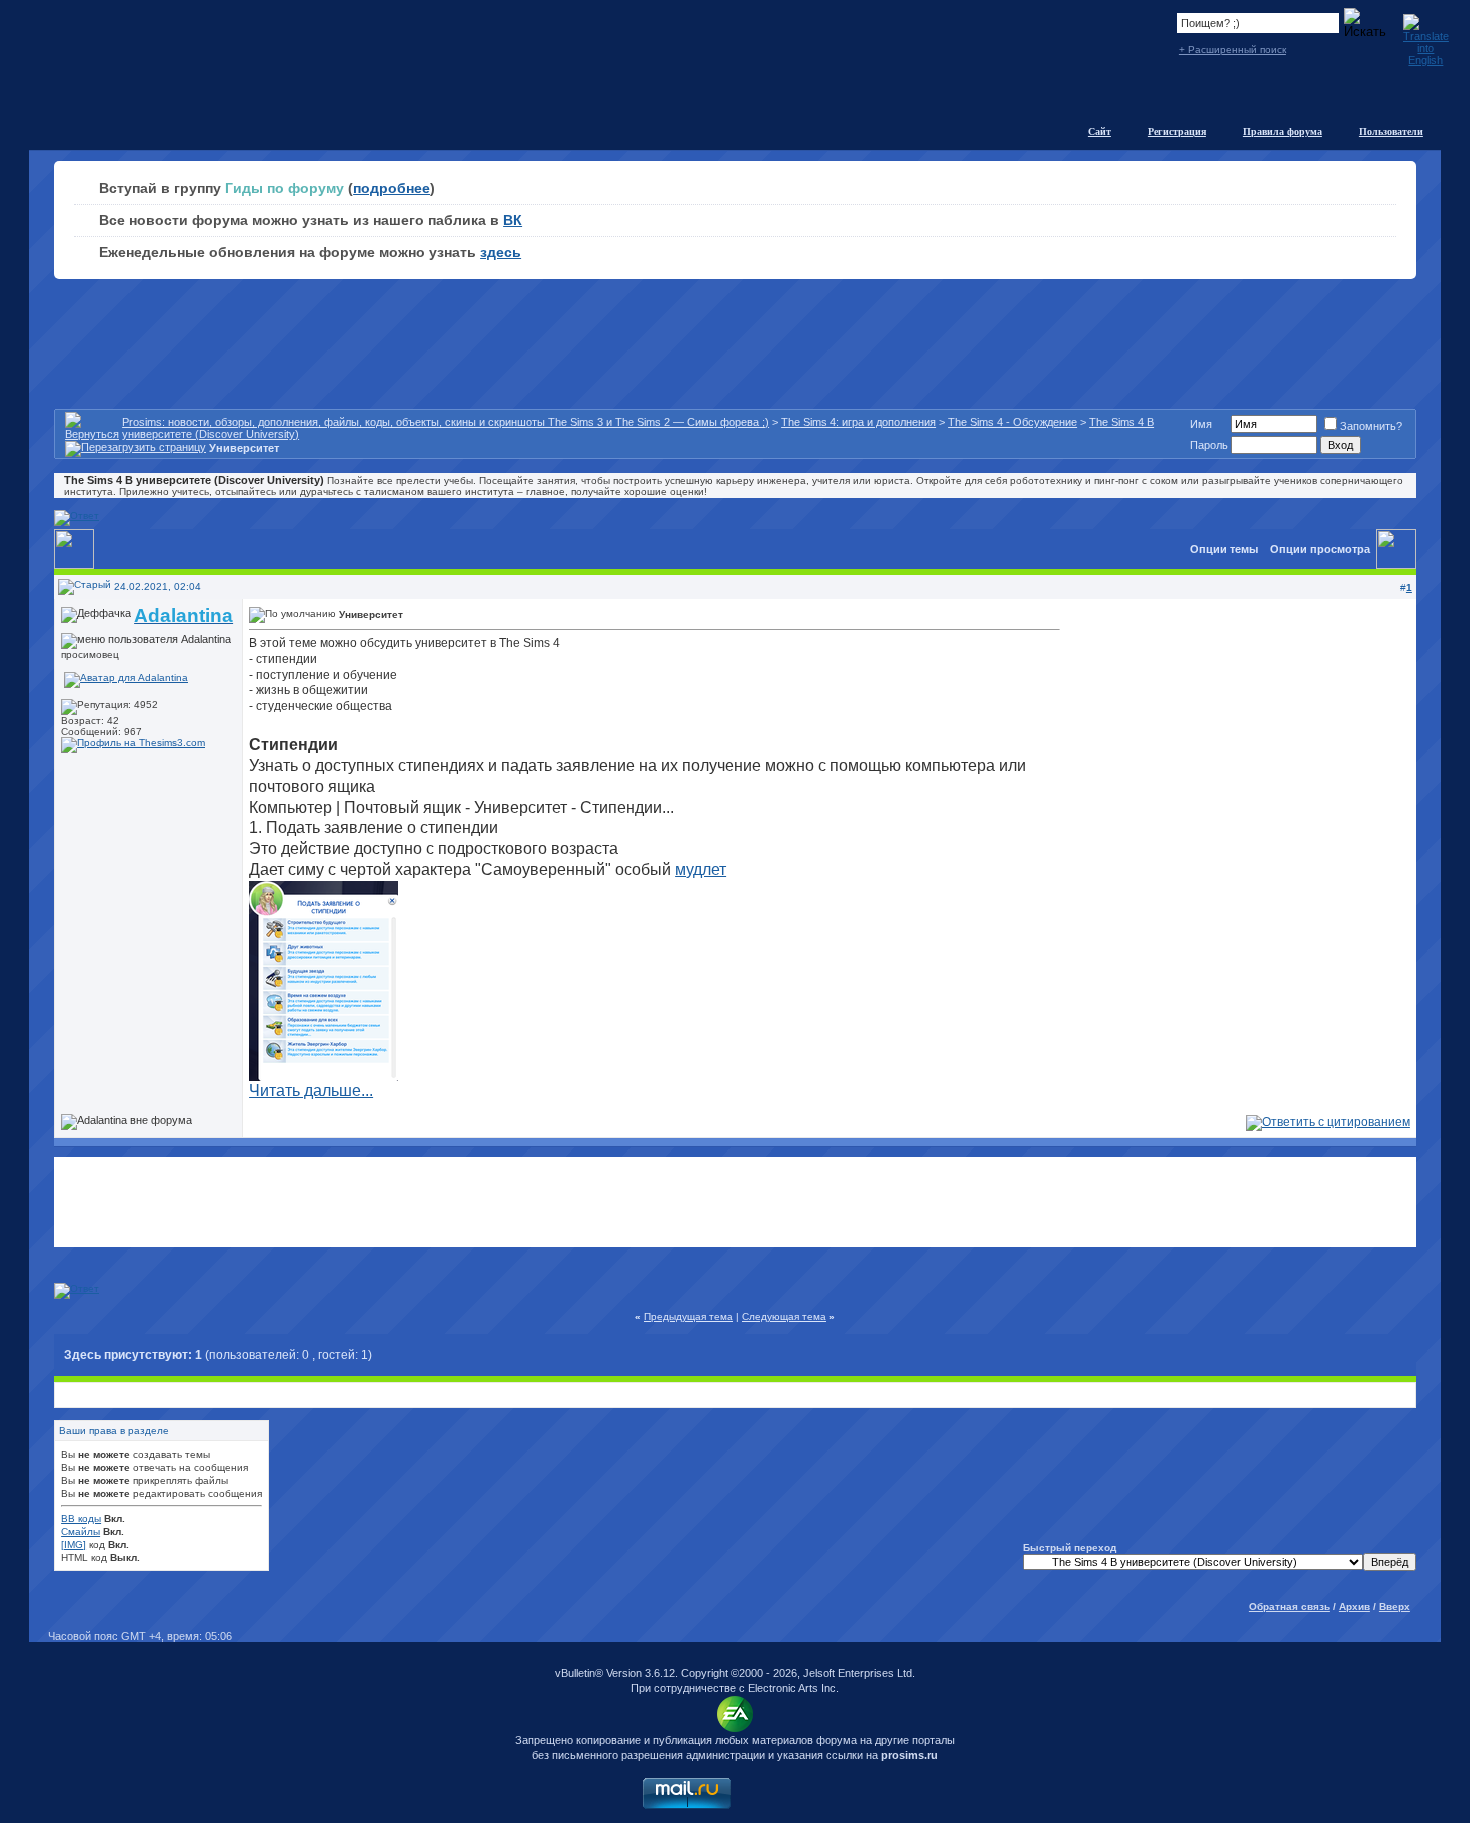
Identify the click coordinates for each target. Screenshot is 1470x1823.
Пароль (1209, 445)
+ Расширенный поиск (1232, 49)
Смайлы (80, 1531)
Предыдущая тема (688, 1316)
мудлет (700, 869)
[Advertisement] (735, 1202)
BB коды (81, 1518)
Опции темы (1224, 549)
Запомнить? (1371, 426)
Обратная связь (1289, 1606)
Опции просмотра (1320, 549)
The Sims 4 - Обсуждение (1012, 422)
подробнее (391, 188)
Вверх (1394, 1606)
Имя (1201, 424)
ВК (512, 220)
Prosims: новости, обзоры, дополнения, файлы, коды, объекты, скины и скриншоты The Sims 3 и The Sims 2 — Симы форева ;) (445, 422)
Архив (1354, 1606)
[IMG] (73, 1544)
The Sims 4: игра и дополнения (858, 422)
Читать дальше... (311, 1090)
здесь (500, 252)
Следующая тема (784, 1316)
